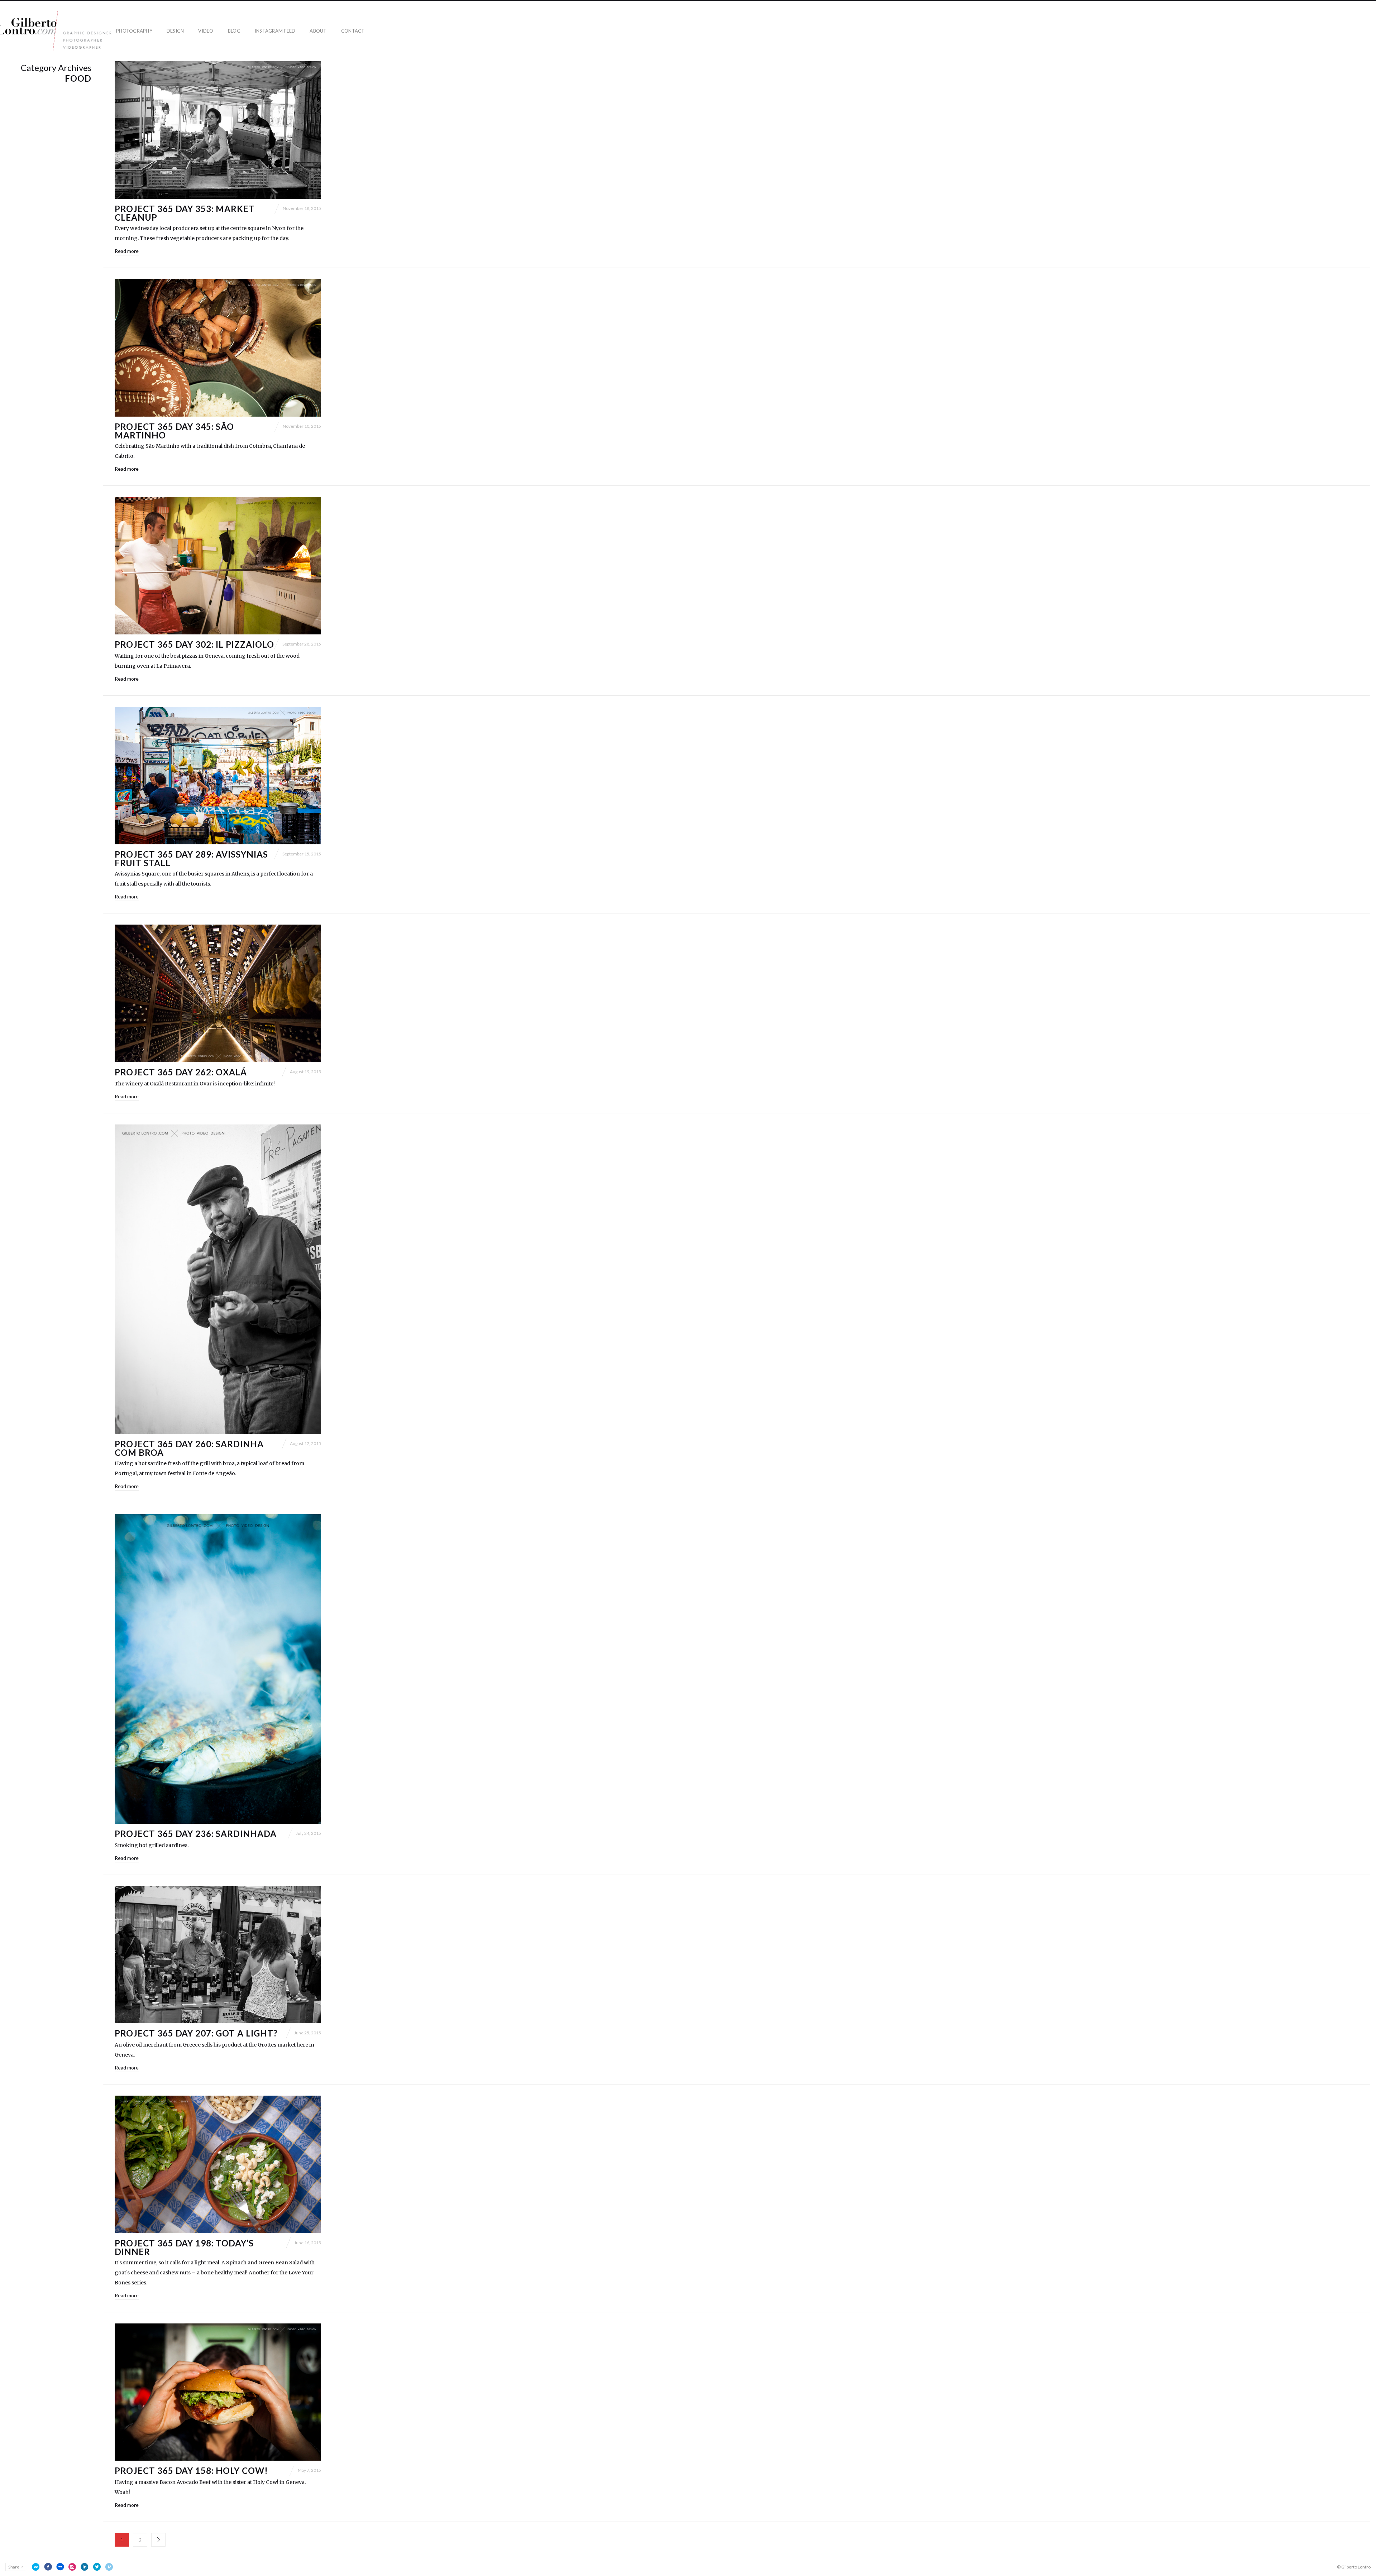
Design (175, 31)
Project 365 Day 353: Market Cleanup (185, 213)
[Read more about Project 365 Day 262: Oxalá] (218, 993)
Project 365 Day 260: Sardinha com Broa (189, 1448)
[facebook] (48, 2567)
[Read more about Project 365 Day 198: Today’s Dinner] (218, 2164)
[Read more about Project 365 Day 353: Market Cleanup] (218, 130)
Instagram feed (275, 31)
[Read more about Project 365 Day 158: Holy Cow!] (218, 2392)
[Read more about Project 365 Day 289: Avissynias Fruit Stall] (218, 776)
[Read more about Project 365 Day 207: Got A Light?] (218, 1955)
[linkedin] (85, 2567)
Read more (127, 251)
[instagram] (72, 2567)
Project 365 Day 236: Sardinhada (196, 1834)
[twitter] (97, 2567)
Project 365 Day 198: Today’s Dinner (184, 2247)
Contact (353, 31)
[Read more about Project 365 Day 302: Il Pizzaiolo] (218, 566)
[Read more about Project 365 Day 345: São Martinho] (218, 348)
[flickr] (60, 2567)
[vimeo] (109, 2567)
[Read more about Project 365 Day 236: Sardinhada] (218, 1669)
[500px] (36, 2567)
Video (206, 31)
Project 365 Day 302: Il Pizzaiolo (194, 644)
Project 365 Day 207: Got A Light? (196, 2033)
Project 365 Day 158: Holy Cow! (191, 2471)
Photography (134, 31)
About (318, 31)
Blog (234, 31)
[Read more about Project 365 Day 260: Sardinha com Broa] (218, 1279)
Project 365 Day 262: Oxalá (181, 1072)
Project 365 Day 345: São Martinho (174, 431)
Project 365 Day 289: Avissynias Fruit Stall (191, 858)
